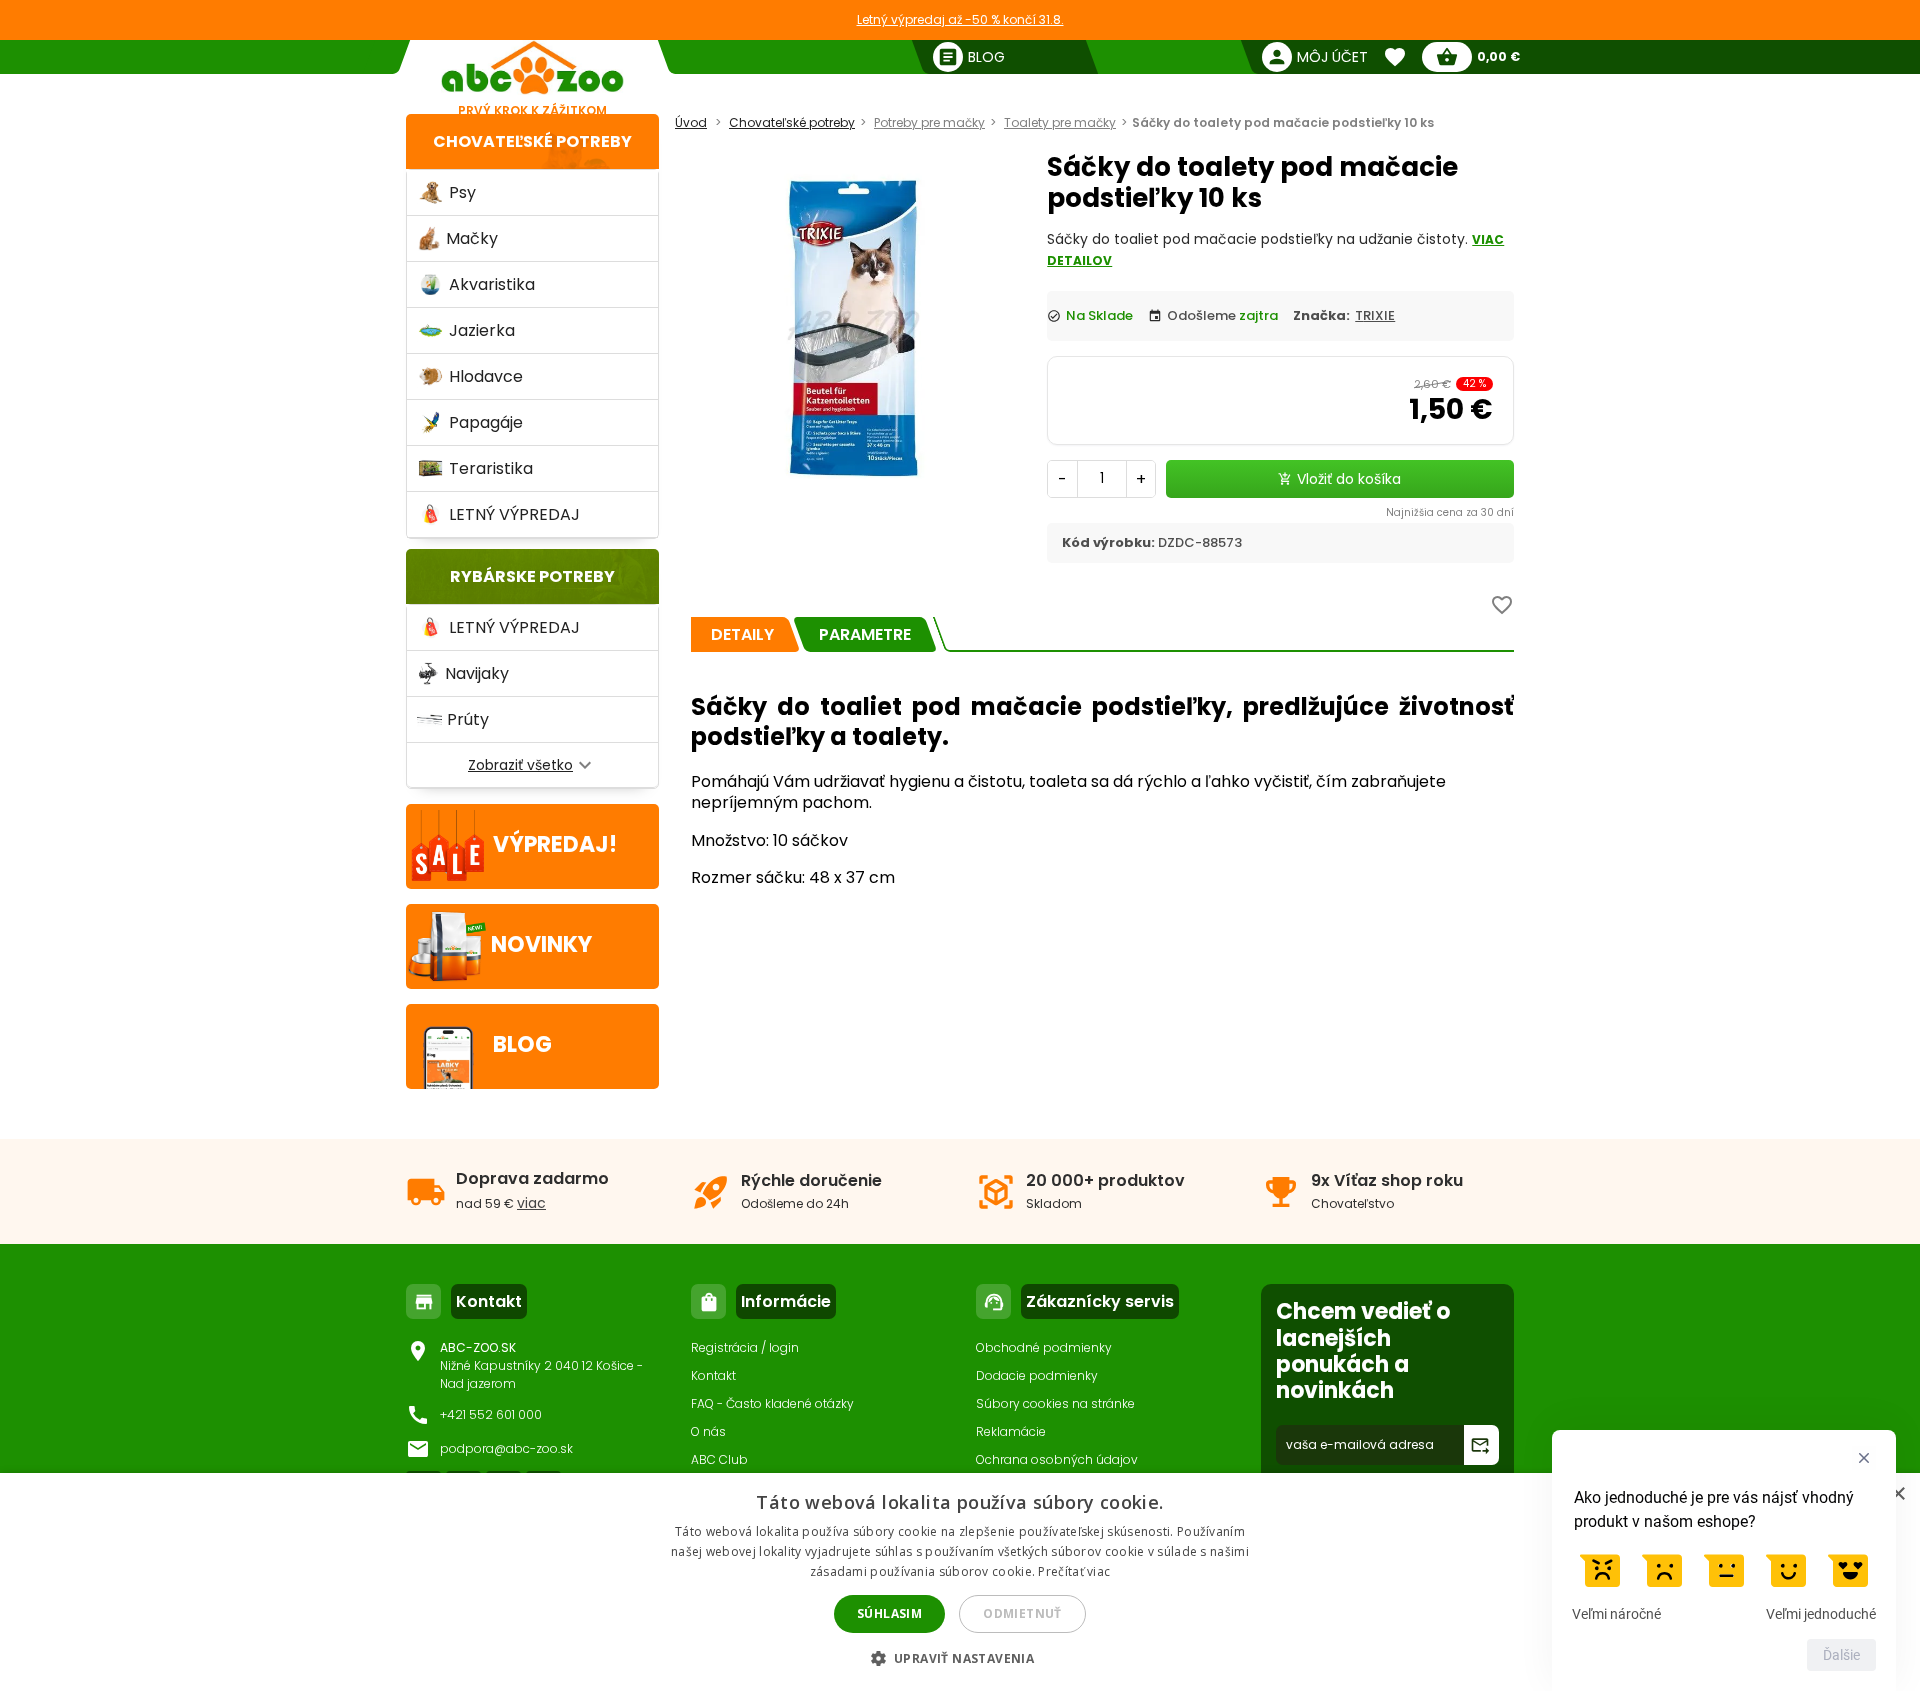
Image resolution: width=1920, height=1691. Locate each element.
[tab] (742, 634)
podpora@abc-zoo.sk (506, 1448)
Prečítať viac (1074, 1571)
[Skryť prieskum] (1864, 1458)
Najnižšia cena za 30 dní (1450, 512)
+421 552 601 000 (491, 1414)
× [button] (1897, 1494)
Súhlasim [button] (889, 1613)
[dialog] (960, 1582)
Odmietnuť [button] (1022, 1613)
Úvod (691, 122)
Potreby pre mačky (929, 122)
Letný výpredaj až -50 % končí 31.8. (960, 19)
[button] (960, 1657)
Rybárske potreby (532, 576)
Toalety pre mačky (1060, 122)
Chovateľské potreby (532, 141)
